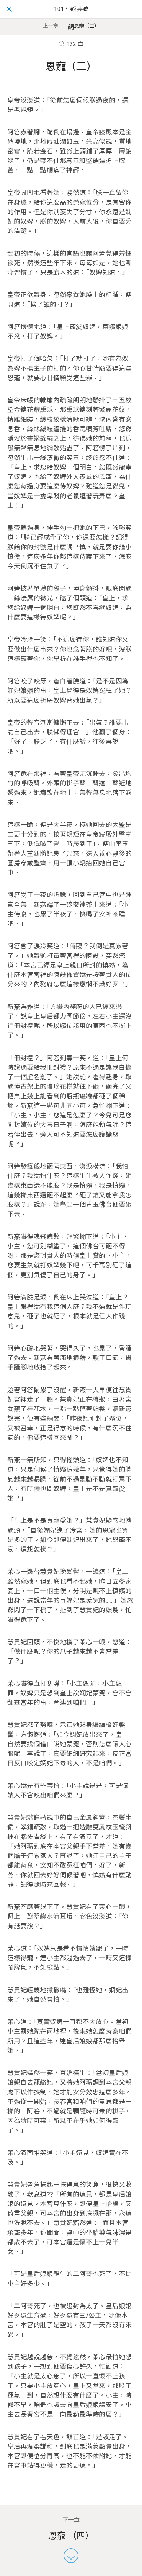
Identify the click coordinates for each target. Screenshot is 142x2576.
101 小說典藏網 (71, 18)
